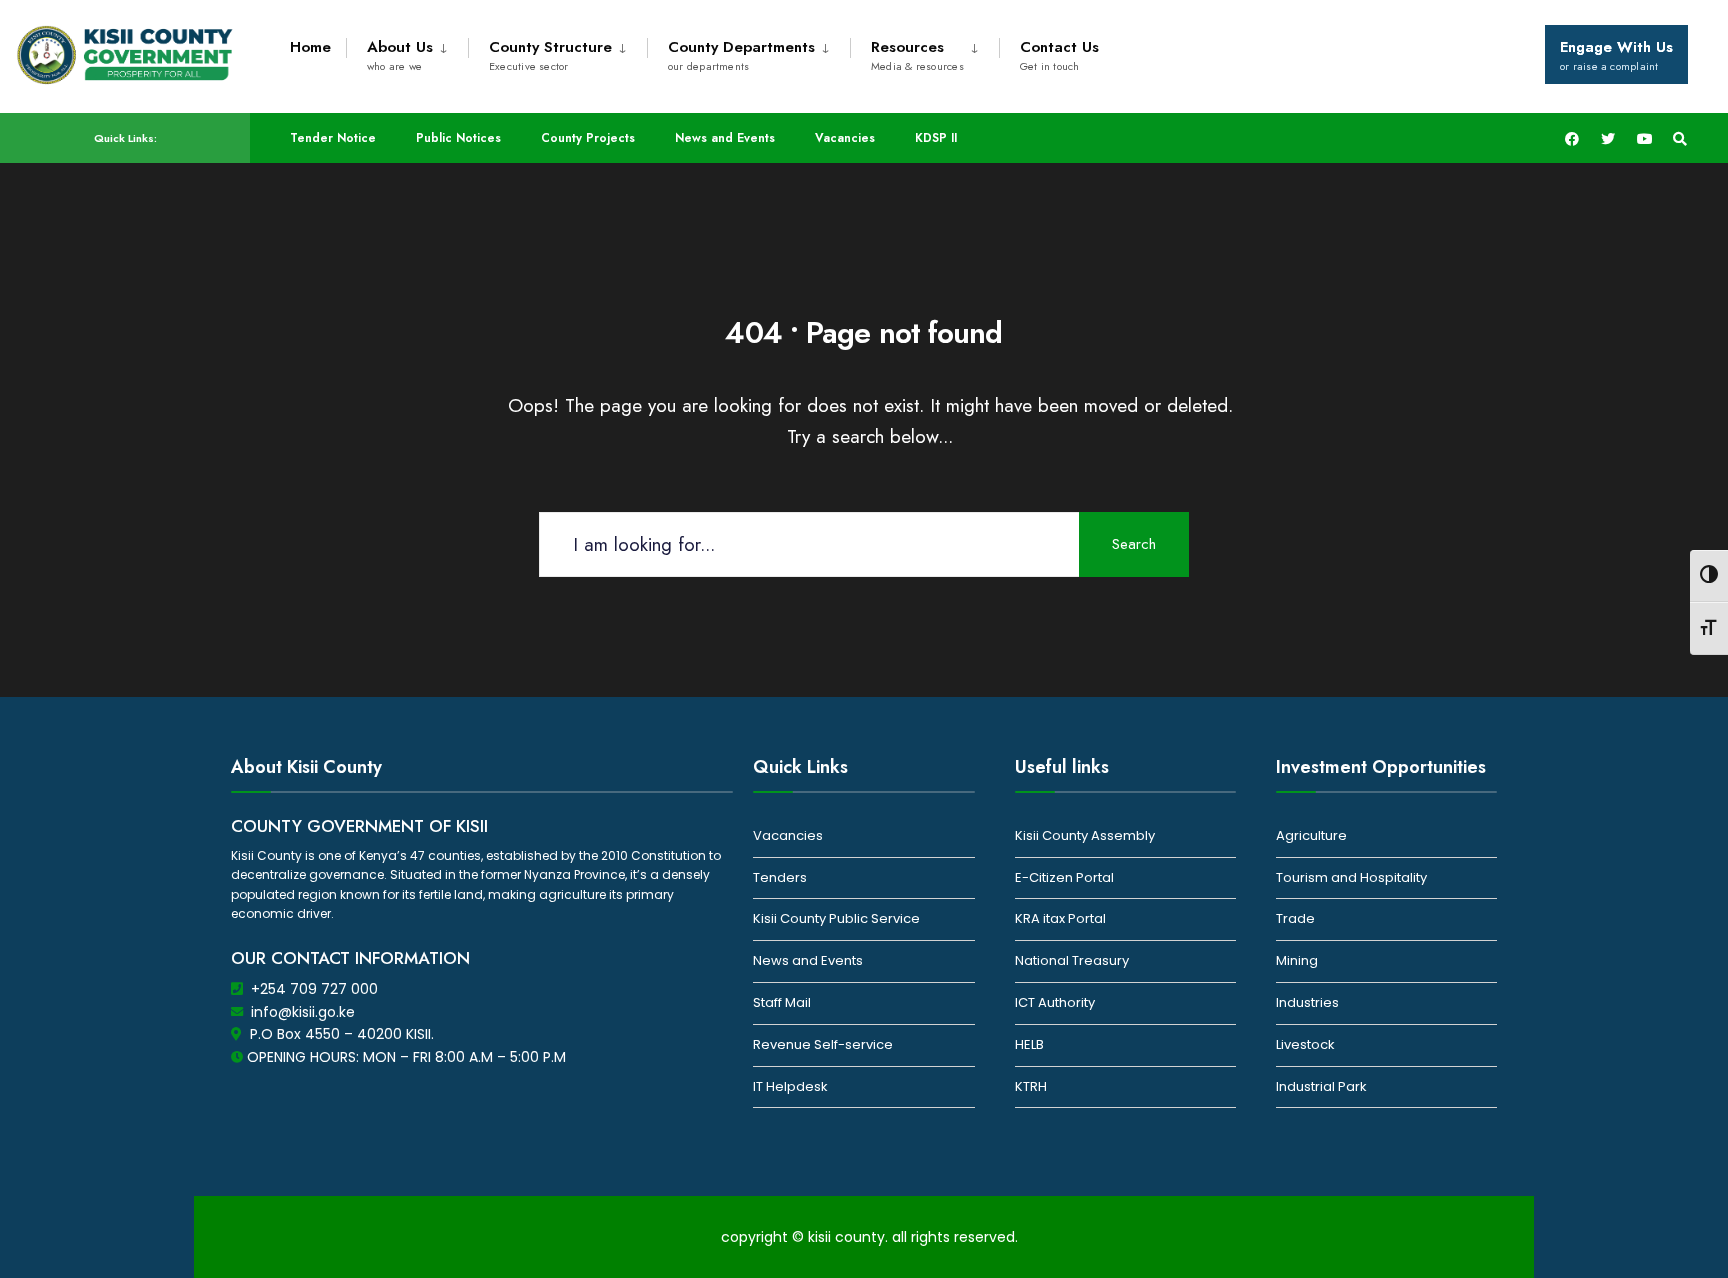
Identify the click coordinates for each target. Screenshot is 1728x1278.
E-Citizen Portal (1064, 877)
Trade (1295, 918)
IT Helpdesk (790, 1086)
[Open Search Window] (1680, 138)
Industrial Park (1321, 1086)
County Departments (741, 55)
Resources (917, 55)
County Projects (588, 138)
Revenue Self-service (823, 1044)
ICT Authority (1055, 1002)
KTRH (1031, 1086)
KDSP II (936, 138)
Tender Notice (333, 138)
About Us (400, 55)
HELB (1029, 1044)
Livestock (1305, 1044)
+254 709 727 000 (314, 989)
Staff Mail (782, 1002)
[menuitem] (407, 52)
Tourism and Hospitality (1351, 877)
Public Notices (458, 138)
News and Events (725, 138)
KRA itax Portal (1060, 918)
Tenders (780, 877)
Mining (1297, 960)
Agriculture (1311, 835)
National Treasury (1072, 960)
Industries (1307, 1002)
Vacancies (845, 138)
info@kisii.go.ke (303, 1012)
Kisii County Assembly (1085, 835)
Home (310, 47)
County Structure (550, 55)
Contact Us (1059, 55)
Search (1134, 544)
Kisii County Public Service (836, 918)
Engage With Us (1616, 55)
